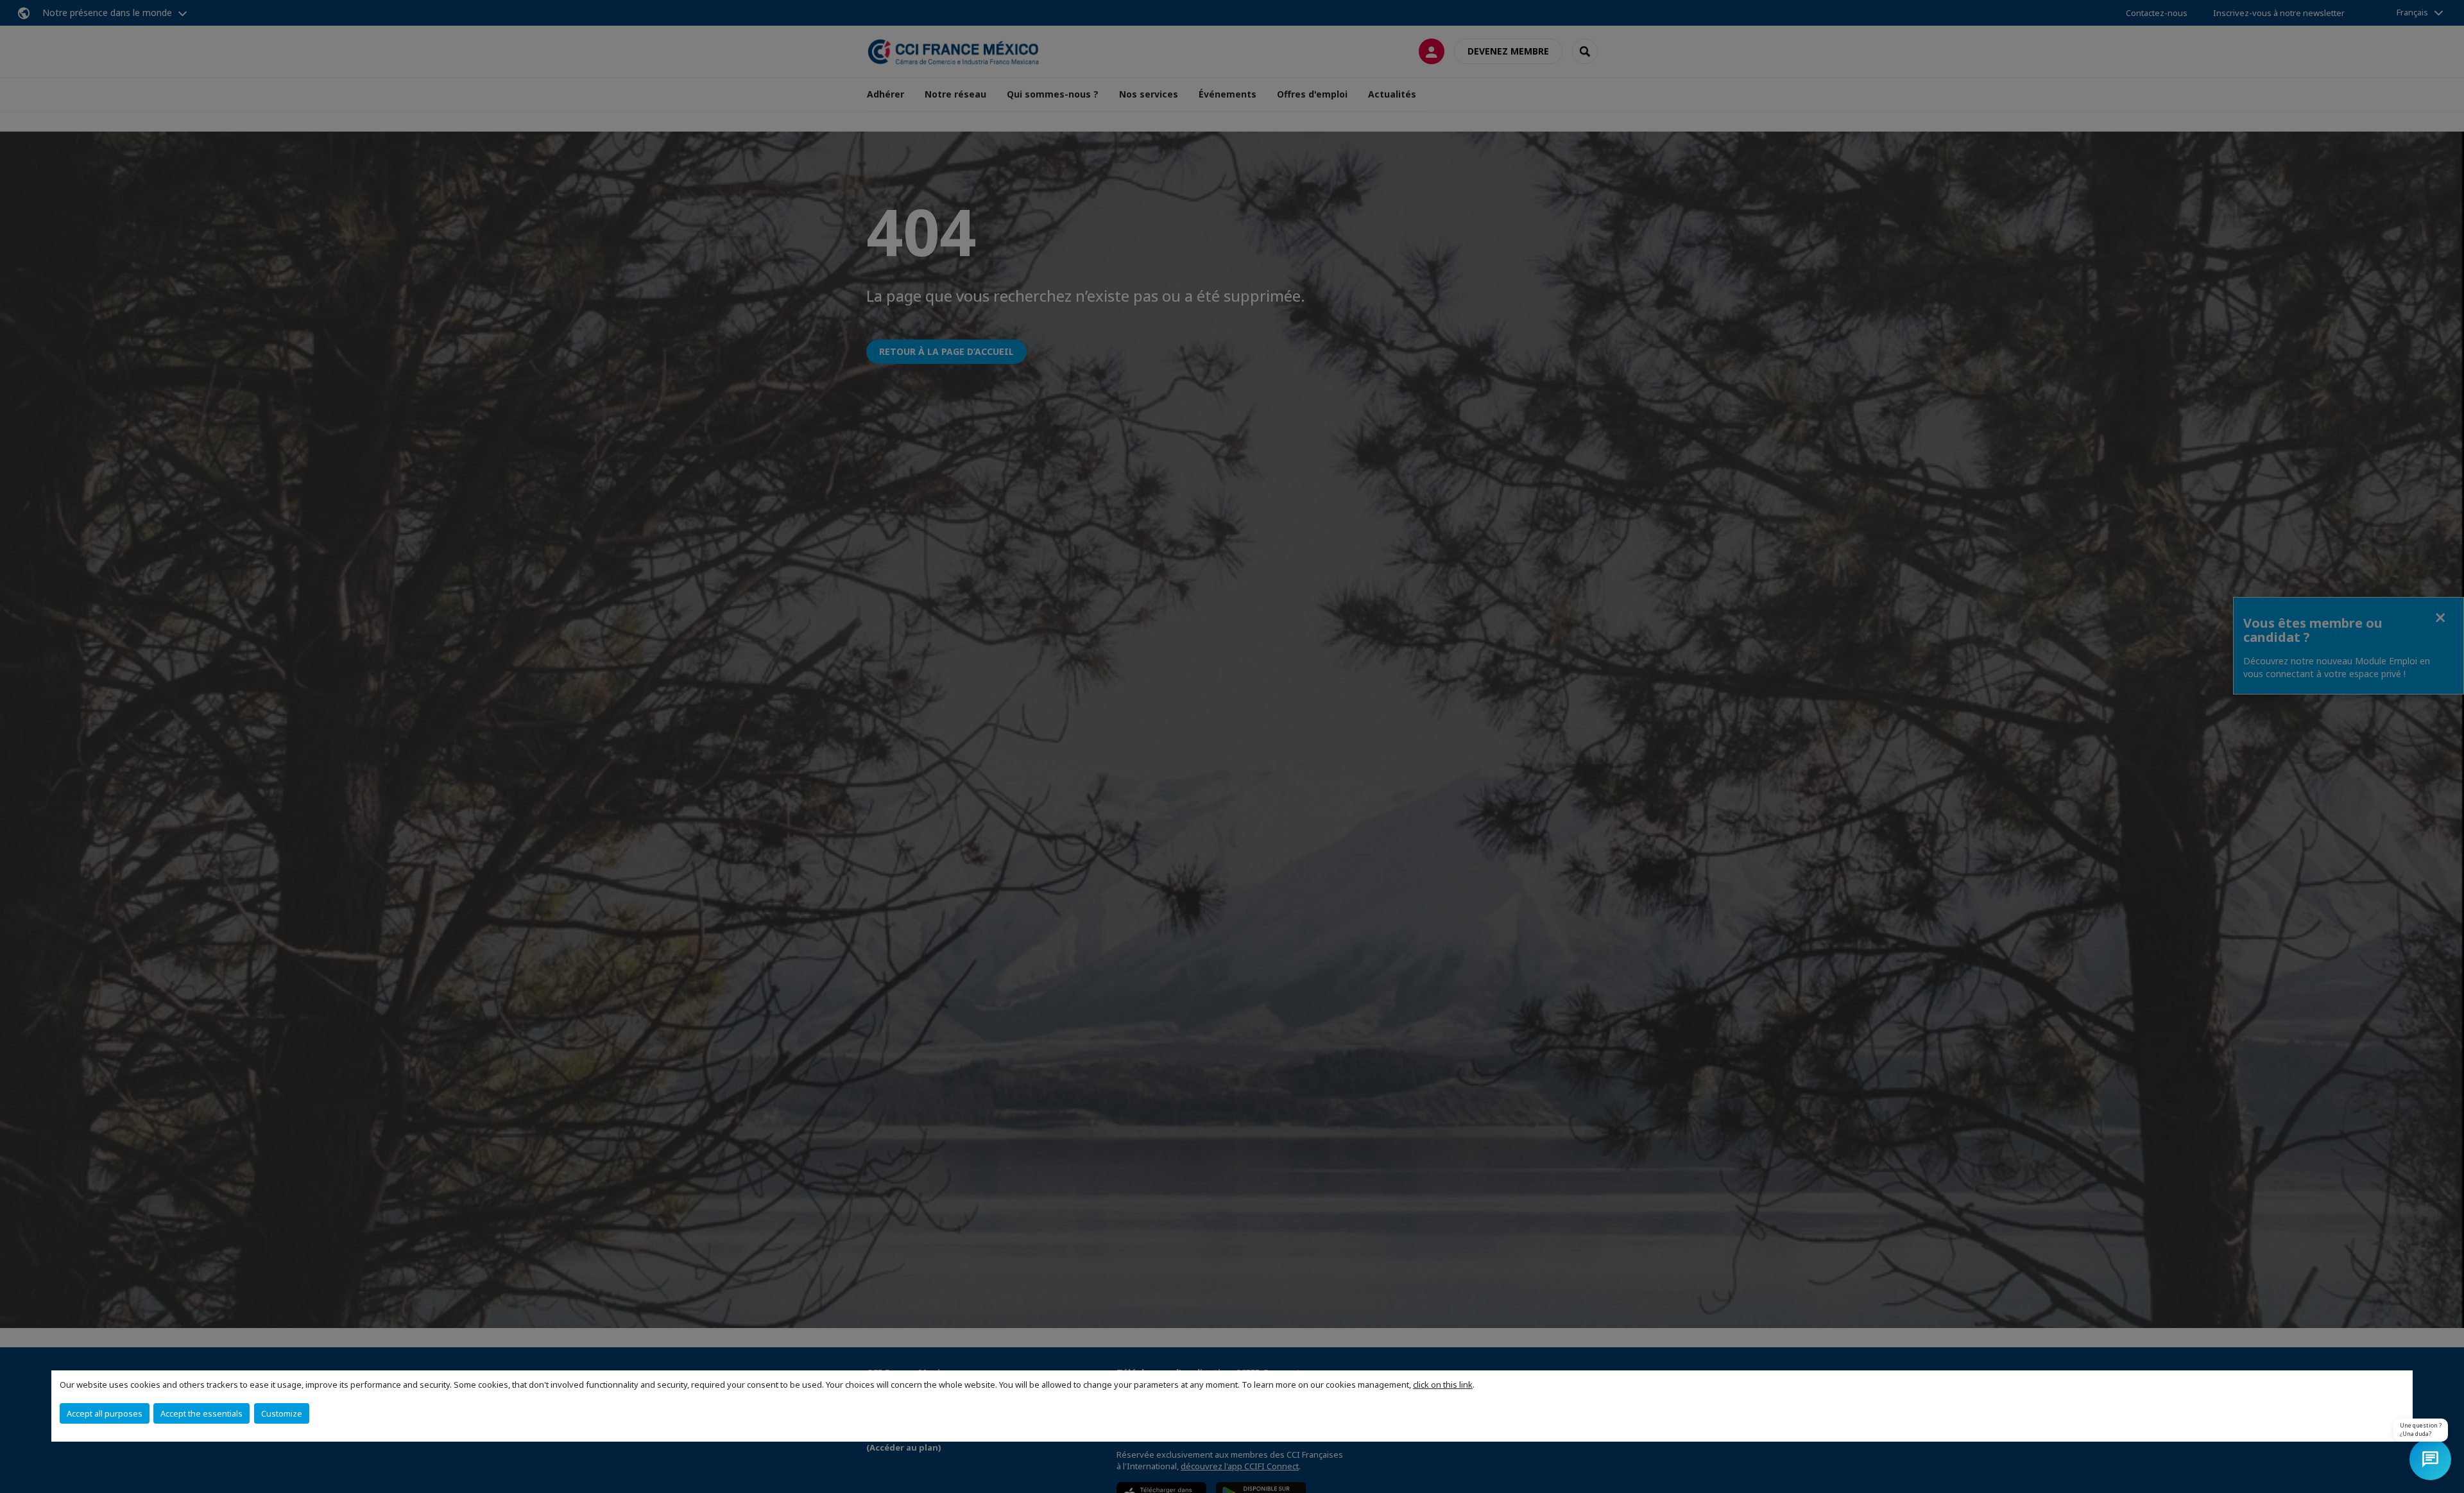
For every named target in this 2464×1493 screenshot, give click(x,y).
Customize (282, 1413)
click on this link (1443, 1385)
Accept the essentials (201, 1413)
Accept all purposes (105, 1413)
